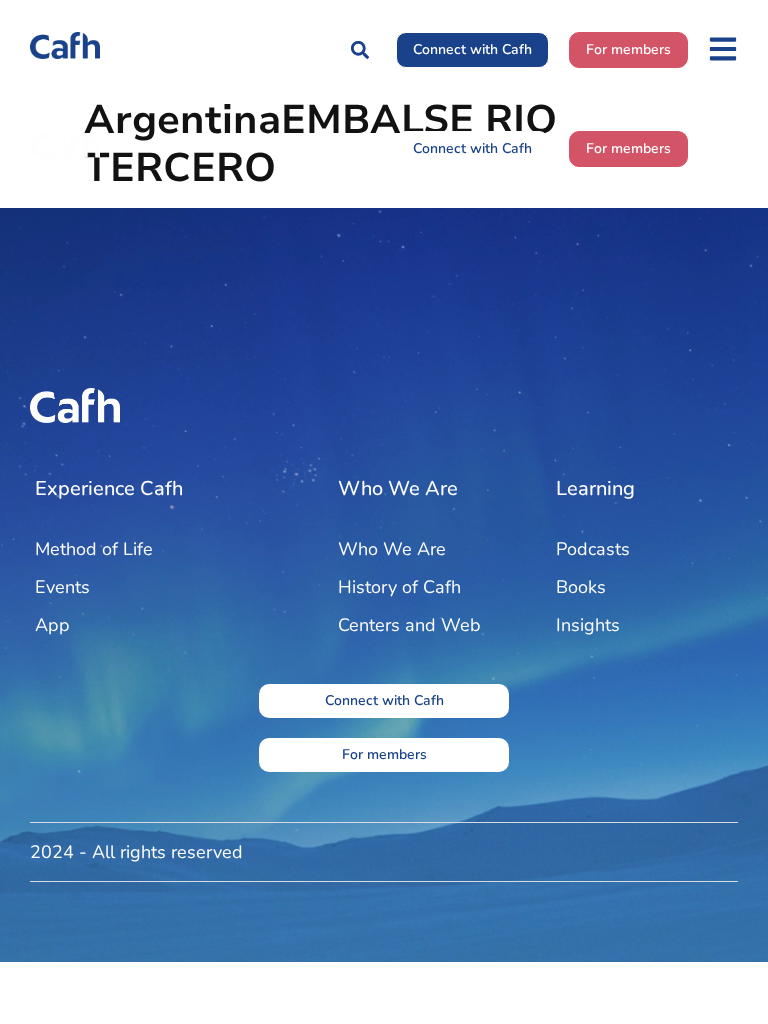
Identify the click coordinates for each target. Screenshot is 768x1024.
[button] (359, 49)
